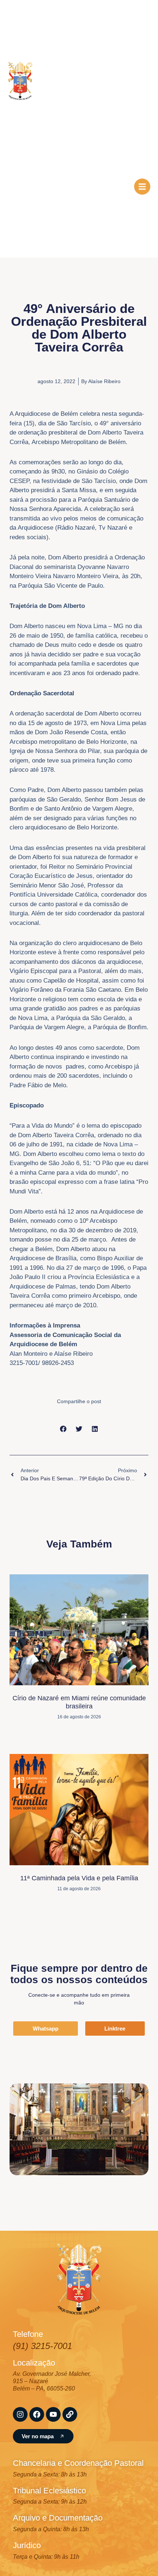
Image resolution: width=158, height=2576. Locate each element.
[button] (63, 1429)
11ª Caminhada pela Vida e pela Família (79, 1878)
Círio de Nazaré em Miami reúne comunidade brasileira (79, 1702)
